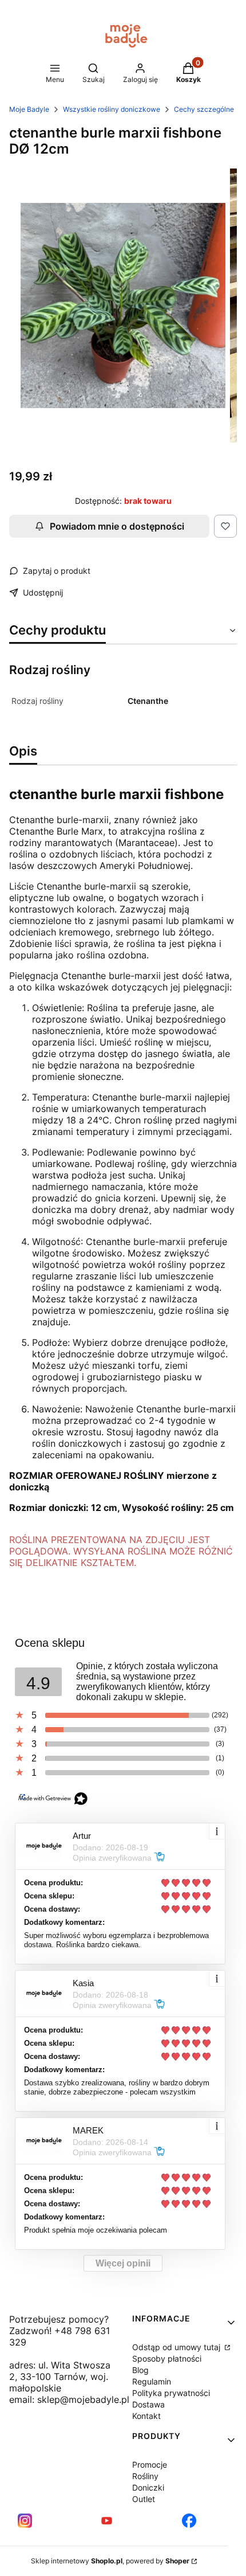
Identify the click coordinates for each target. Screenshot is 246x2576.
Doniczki (148, 2487)
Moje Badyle (29, 109)
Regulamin (152, 2381)
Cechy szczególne (204, 109)
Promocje (150, 2465)
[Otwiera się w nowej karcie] (25, 2521)
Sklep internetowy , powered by (110, 2561)
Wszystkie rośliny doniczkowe (112, 109)
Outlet (144, 2499)
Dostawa (148, 2404)
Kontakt (146, 2416)
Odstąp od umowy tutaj (177, 2347)
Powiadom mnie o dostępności (117, 526)
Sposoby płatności (167, 2358)
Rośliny (145, 2476)
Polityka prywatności (171, 2393)
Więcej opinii (123, 2263)
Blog (140, 2370)
